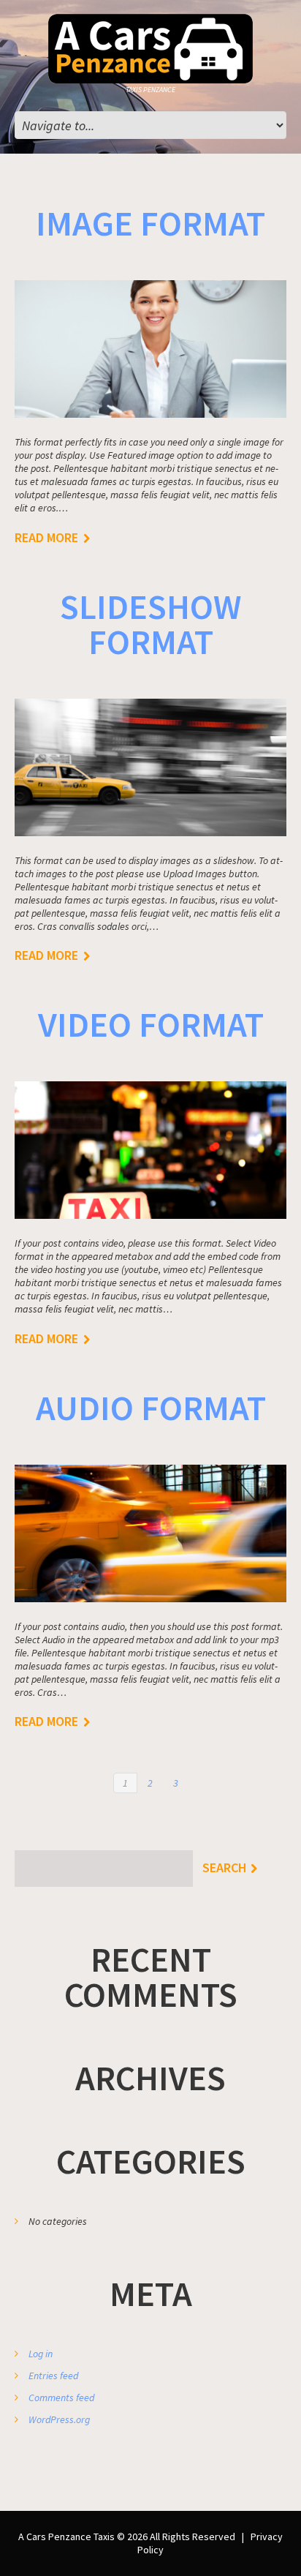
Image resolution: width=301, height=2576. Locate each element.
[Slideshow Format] (150, 767)
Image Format (150, 223)
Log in (41, 2354)
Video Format (151, 1024)
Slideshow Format (150, 624)
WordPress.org (59, 2419)
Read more (46, 538)
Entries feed (53, 2376)
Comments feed (61, 2397)
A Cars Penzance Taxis (66, 2536)
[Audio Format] (150, 1533)
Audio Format (151, 1408)
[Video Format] (150, 1150)
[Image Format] (150, 349)
